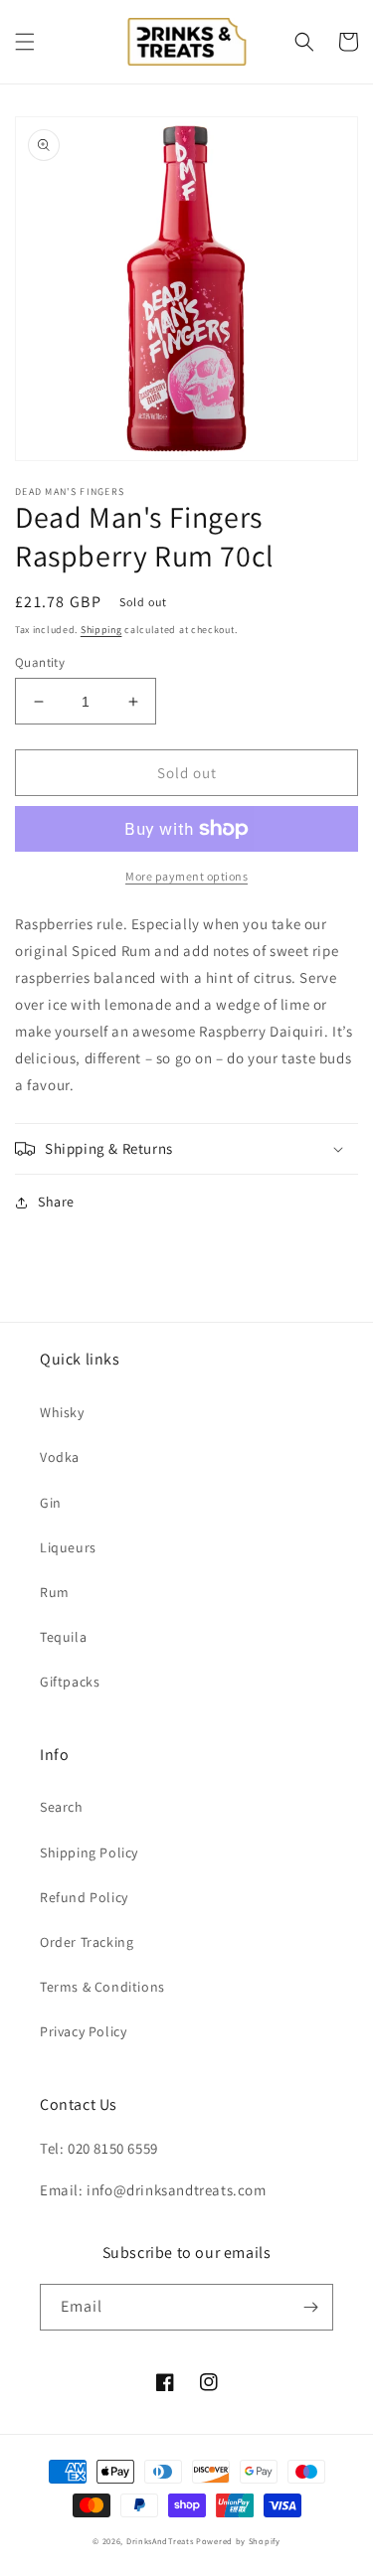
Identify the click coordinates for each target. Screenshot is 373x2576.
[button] (25, 42)
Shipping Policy (89, 1852)
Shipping (101, 630)
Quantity (40, 662)
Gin (51, 1503)
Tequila (63, 1637)
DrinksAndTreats (160, 2541)
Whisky (62, 1412)
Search (62, 1807)
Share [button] (56, 1202)
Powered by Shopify (238, 2541)
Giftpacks (70, 1682)
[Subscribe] (310, 2307)
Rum (55, 1592)
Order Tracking (87, 1942)
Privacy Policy (83, 2031)
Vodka (60, 1457)
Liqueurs (68, 1547)
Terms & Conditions (102, 1987)
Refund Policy (84, 1897)
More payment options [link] (186, 876)
